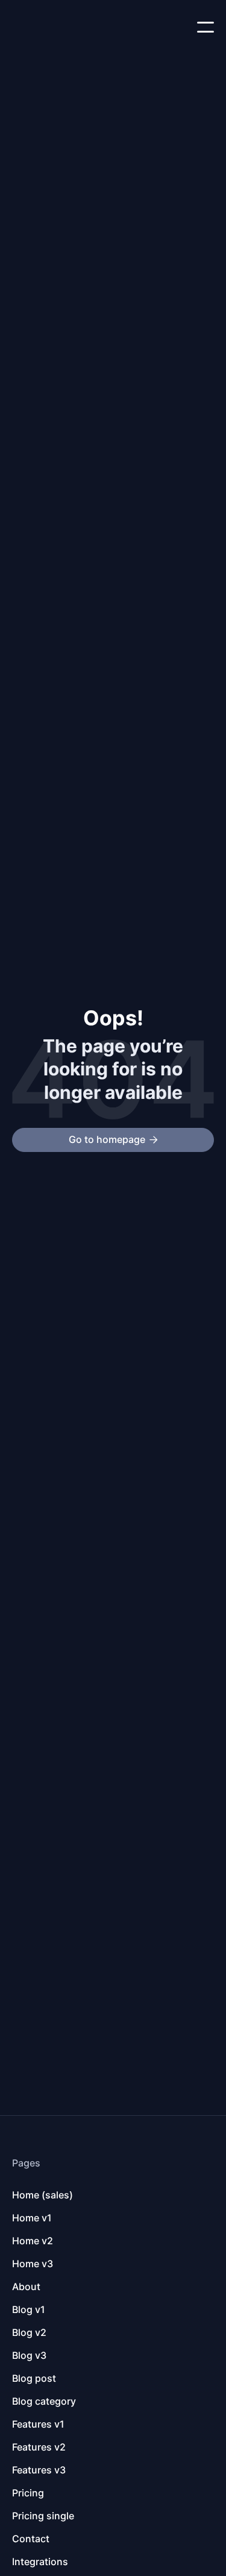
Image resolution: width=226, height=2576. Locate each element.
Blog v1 (29, 2309)
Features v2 (39, 2447)
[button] (206, 27)
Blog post (34, 2378)
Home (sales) (42, 2195)
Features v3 (39, 2470)
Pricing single (43, 2516)
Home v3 (33, 2264)
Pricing (28, 2493)
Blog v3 (29, 2355)
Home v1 (32, 2218)
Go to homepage (113, 1139)
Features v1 (38, 2424)
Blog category (44, 2401)
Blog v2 (29, 2332)
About (26, 2286)
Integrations (40, 2562)
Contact (31, 2539)
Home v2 (33, 2241)
